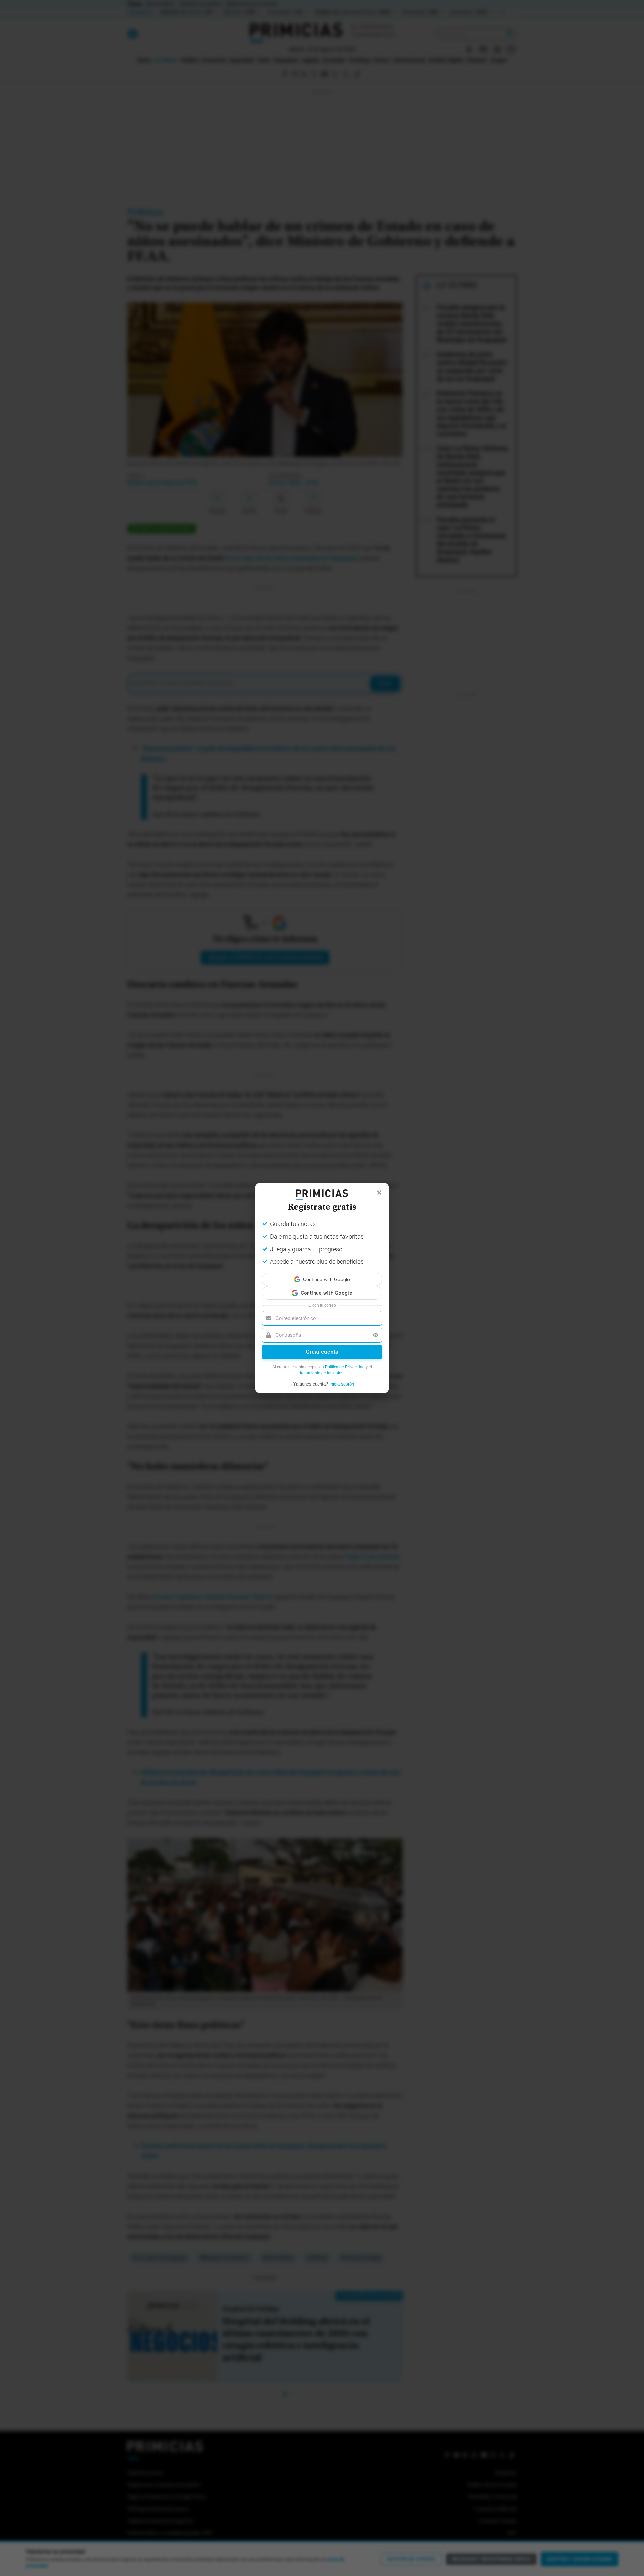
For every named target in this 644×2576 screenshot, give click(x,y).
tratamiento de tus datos (322, 1367)
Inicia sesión (342, 1378)
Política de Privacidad (345, 1361)
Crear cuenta (322, 1346)
